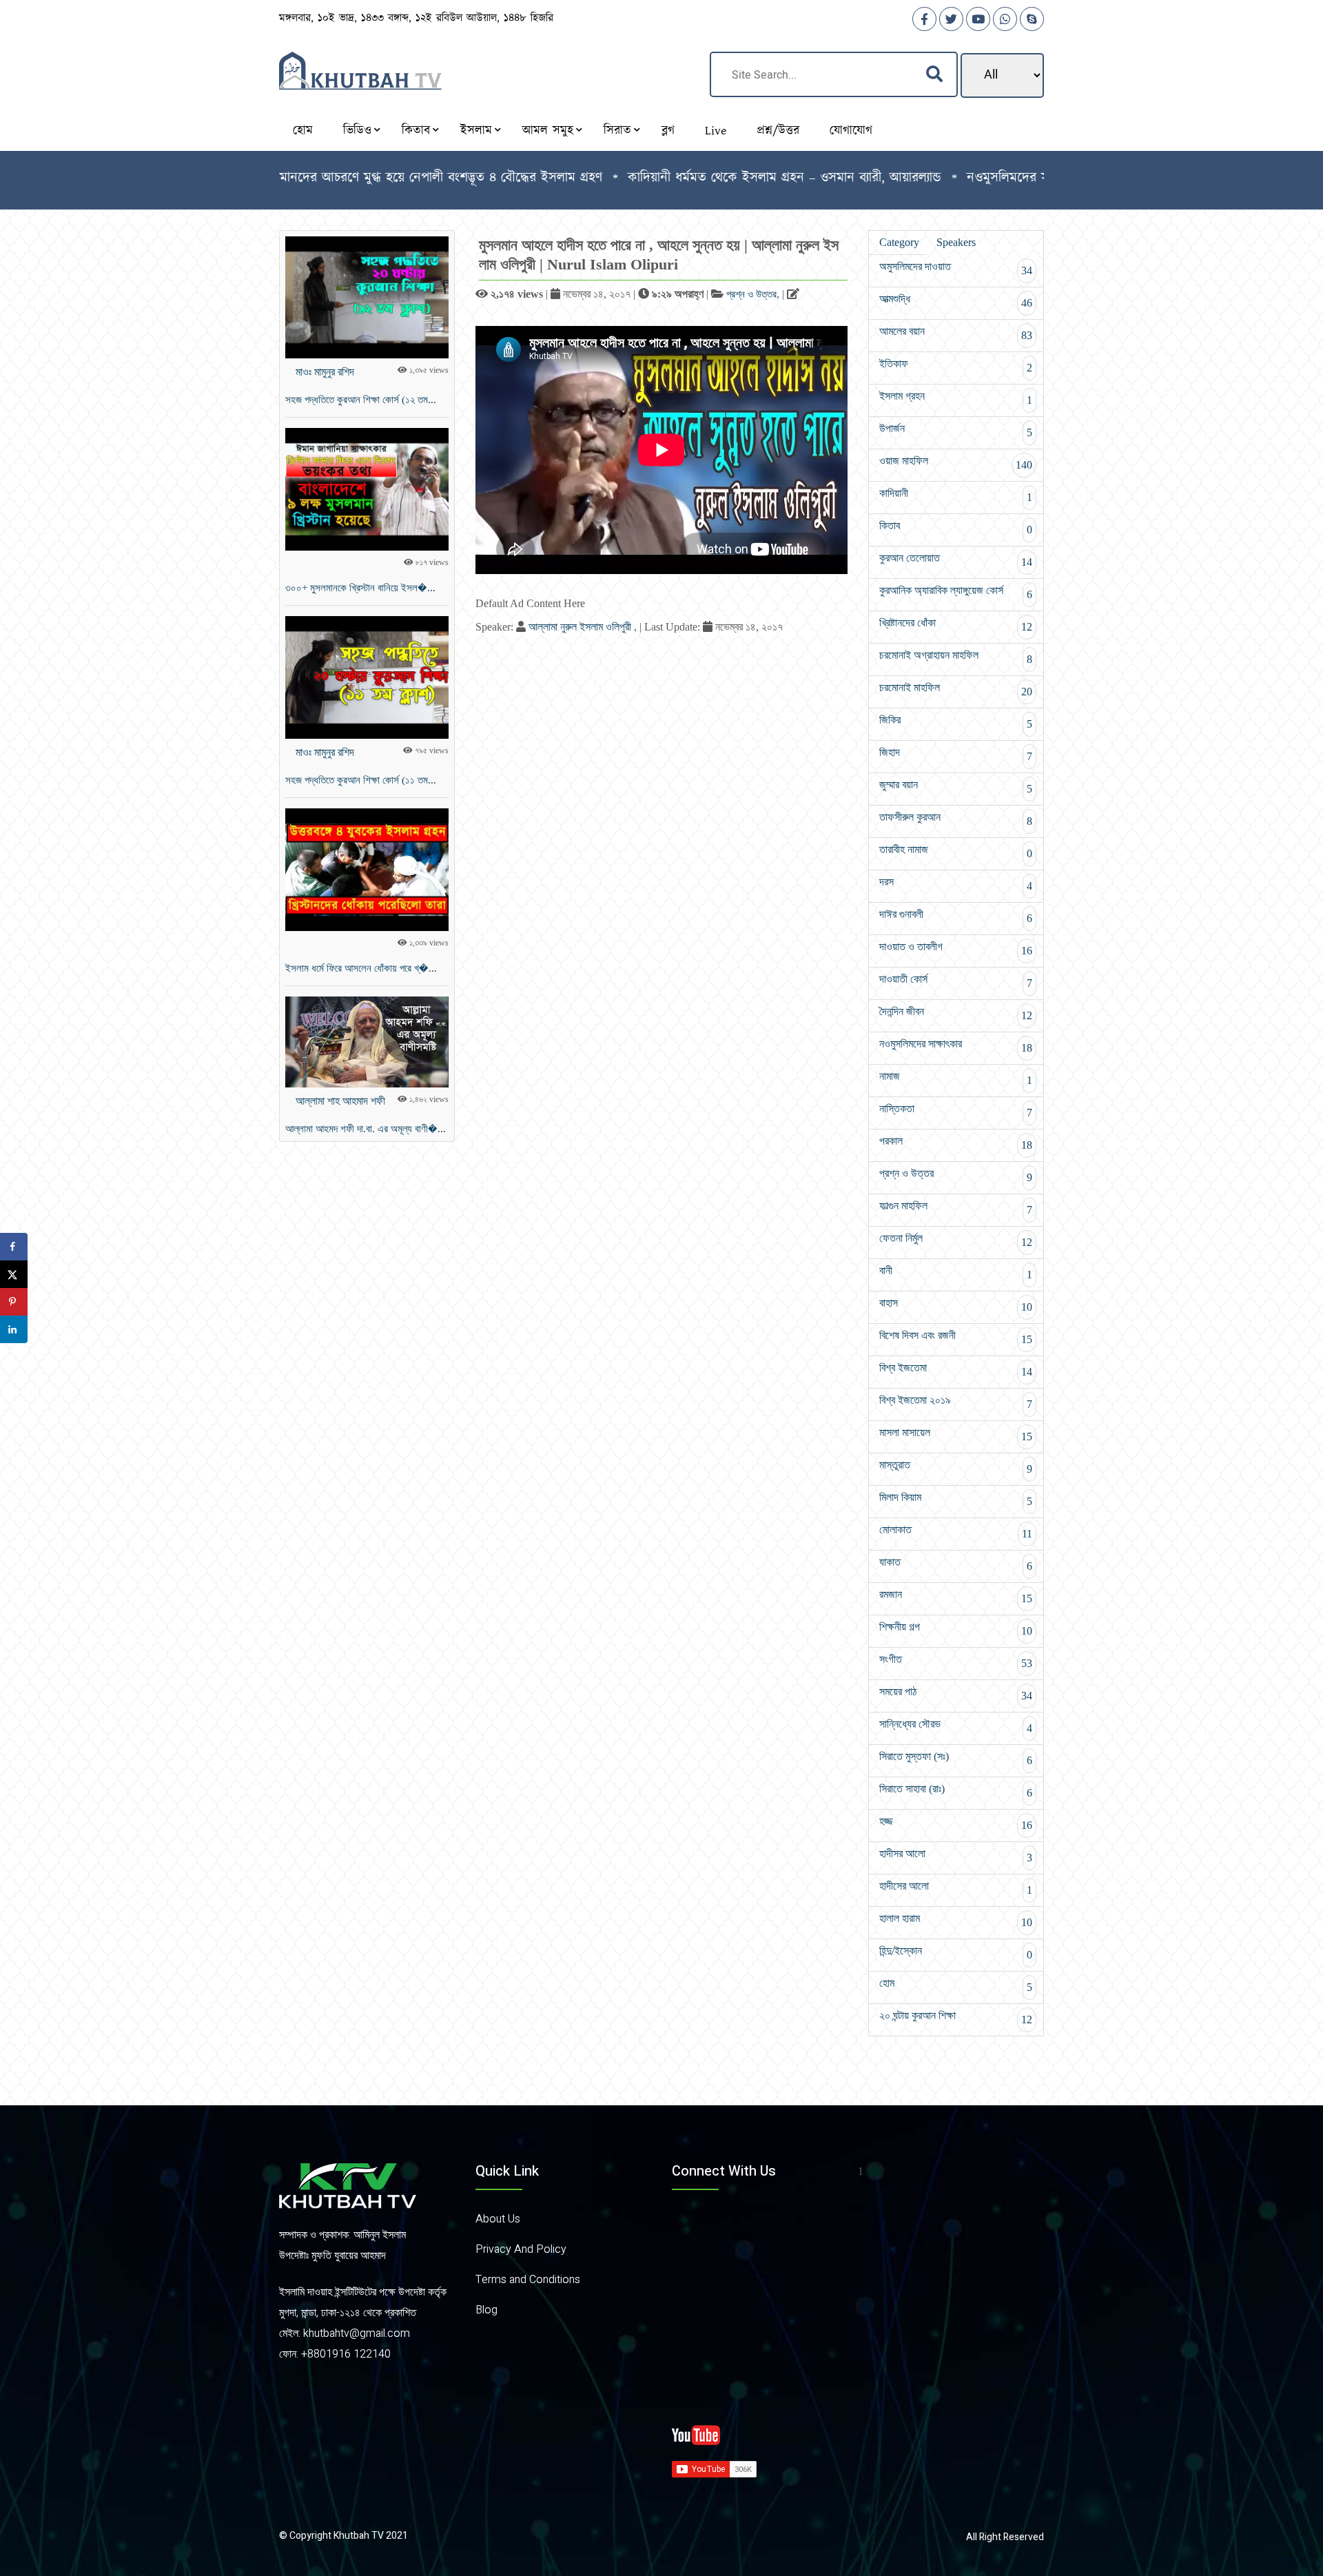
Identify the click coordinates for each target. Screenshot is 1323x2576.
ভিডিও (357, 131)
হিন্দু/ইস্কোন (956, 1953)
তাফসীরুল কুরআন (956, 819)
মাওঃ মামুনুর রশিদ (325, 372)
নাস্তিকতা (956, 1111)
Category (899, 242)
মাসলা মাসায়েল (956, 1434)
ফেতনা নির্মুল (956, 1240)
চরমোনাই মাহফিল (956, 689)
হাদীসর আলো (956, 1856)
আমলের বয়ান (956, 333)
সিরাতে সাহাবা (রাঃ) (956, 1791)
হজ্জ (956, 1823)
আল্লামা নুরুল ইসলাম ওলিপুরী (581, 627)
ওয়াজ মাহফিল (956, 463)
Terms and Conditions (528, 2280)
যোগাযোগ (851, 131)
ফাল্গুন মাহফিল (956, 1208)
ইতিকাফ (956, 366)
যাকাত (956, 1564)
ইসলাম (476, 131)
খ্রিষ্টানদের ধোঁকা (956, 625)
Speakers (956, 242)
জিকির (956, 722)
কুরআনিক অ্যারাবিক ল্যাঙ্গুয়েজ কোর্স (956, 592)
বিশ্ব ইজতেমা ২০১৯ (956, 1402)
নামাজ (956, 1078)
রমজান (956, 1596)
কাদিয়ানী (956, 495)
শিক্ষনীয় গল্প (956, 1629)
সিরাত (617, 131)
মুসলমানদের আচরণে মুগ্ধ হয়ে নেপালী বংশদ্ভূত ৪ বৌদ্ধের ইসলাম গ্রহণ (346, 178)
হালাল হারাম (956, 1920)
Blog (486, 2310)
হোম (303, 131)
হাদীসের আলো (956, 1888)
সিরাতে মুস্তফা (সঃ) (956, 1758)
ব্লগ (668, 131)
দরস (956, 884)
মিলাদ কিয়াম (956, 1499)
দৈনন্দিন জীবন (956, 1013)
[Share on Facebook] (14, 1247)
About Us (498, 2219)
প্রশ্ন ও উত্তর (751, 294)
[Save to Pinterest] (14, 1302)
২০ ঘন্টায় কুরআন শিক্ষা (956, 2017)
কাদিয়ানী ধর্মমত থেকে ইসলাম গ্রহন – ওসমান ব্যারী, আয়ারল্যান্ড (702, 178)
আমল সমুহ (548, 131)
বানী (956, 1272)
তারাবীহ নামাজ (956, 851)
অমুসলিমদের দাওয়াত (956, 268)
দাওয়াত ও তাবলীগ (956, 949)
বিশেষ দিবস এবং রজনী (956, 1337)
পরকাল (956, 1143)
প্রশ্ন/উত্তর (778, 131)
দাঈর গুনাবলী (956, 916)
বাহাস (956, 1305)
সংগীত (956, 1661)
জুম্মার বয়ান (956, 787)
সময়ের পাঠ (956, 1694)
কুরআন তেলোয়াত (956, 560)
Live (716, 131)
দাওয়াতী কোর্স (956, 981)
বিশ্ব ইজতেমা (956, 1370)
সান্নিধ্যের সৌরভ (956, 1726)
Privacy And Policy (521, 2249)
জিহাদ (956, 754)
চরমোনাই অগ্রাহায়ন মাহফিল (956, 657)
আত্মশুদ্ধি (956, 301)
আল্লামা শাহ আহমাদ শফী (340, 1101)
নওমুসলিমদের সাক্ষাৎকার (956, 1046)
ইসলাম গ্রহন (956, 398)
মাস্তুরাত (956, 1467)
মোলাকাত (956, 1532)
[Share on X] (14, 1274)
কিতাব (416, 131)
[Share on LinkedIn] (14, 1329)
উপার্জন (956, 430)
